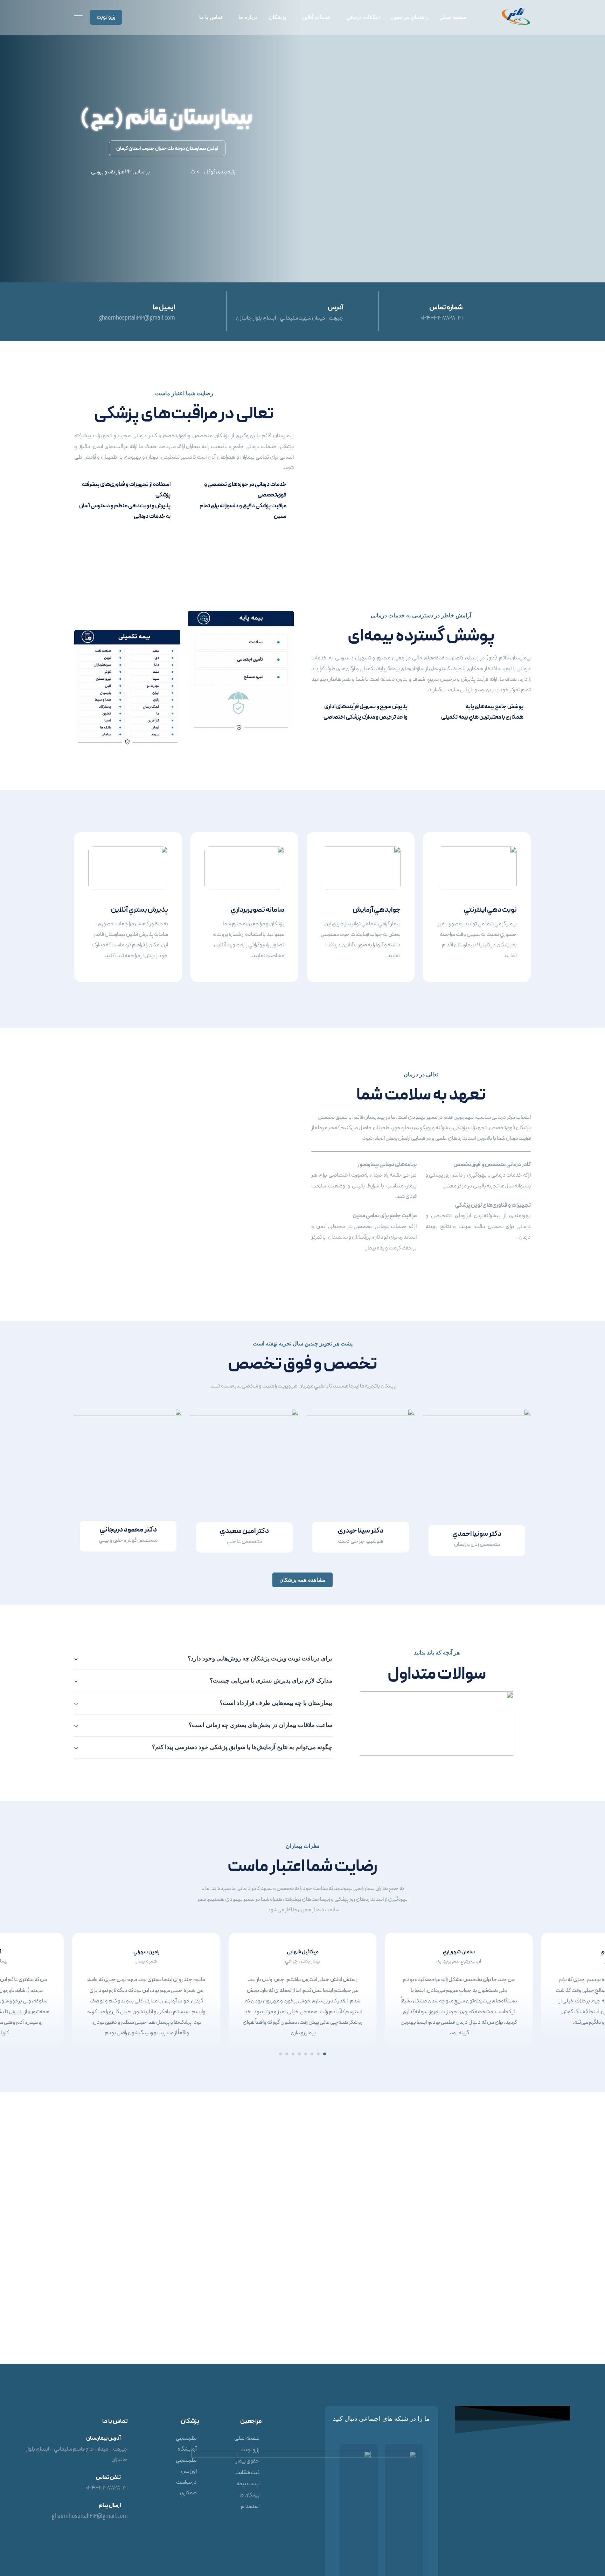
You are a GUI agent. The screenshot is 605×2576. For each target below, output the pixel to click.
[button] (325, 2054)
